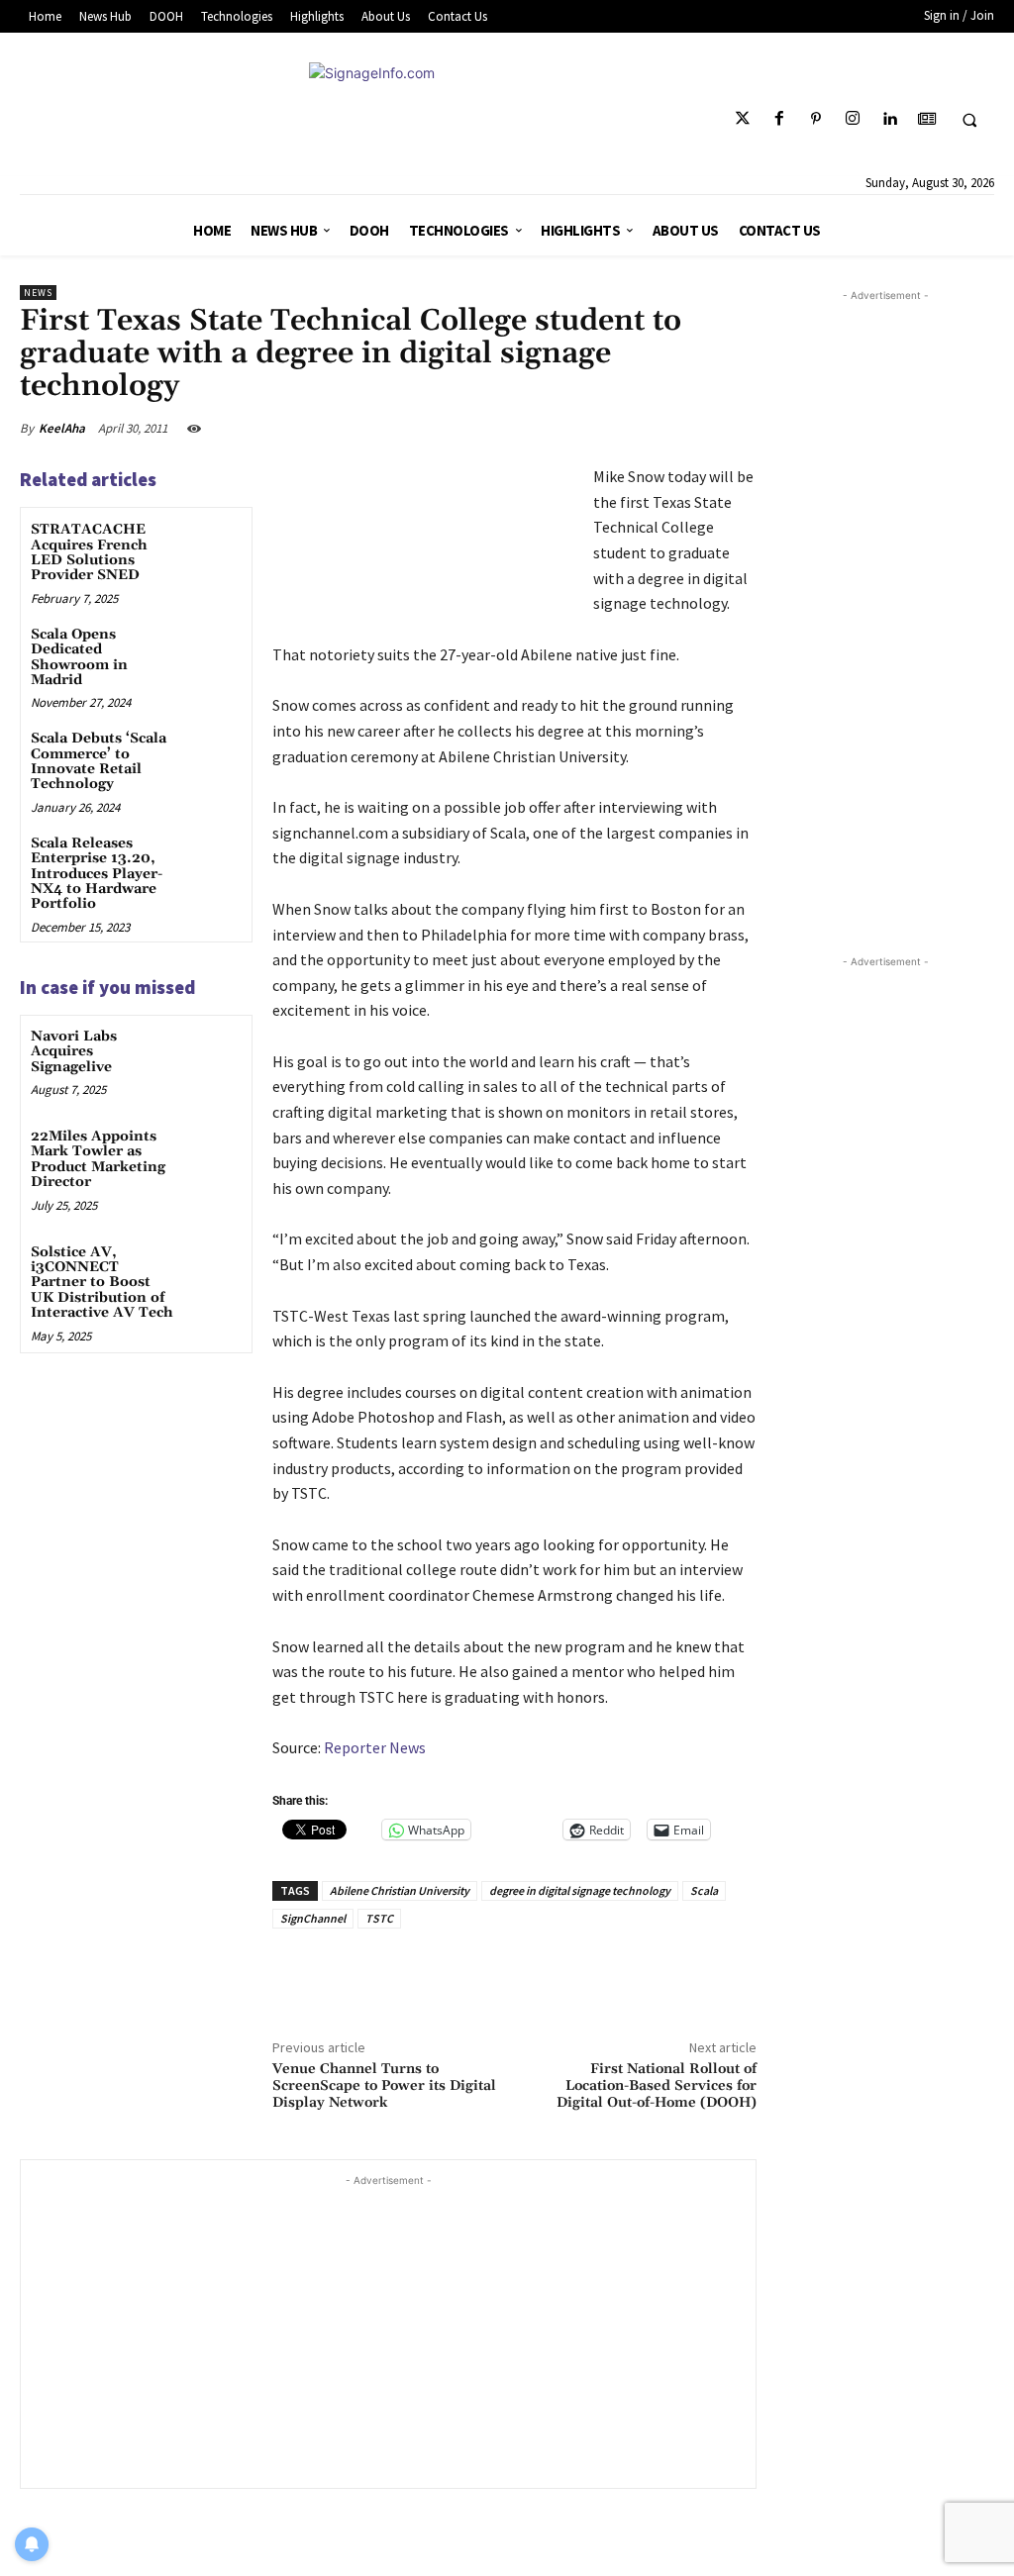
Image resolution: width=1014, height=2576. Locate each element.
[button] (969, 120)
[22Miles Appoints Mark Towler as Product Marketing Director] (213, 1153)
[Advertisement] (388, 2329)
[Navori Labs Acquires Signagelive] (213, 1053)
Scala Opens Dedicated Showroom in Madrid (79, 657)
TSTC (379, 1918)
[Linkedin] (890, 119)
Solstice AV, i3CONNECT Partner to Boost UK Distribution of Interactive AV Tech (102, 1283)
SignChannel (313, 1918)
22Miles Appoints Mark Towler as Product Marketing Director (98, 1159)
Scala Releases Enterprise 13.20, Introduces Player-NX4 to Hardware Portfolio (97, 874)
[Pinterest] (816, 119)
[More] (736, 428)
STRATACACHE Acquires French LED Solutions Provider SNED (89, 552)
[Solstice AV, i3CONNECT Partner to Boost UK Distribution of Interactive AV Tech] (213, 1269)
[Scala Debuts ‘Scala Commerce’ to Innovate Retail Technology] (213, 755)
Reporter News (375, 1747)
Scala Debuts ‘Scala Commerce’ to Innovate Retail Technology (99, 761)
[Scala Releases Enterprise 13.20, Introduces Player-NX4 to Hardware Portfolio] (213, 860)
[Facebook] (779, 119)
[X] (595, 428)
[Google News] (926, 119)
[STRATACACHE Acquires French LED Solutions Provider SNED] (213, 546)
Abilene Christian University (400, 1890)
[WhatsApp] (689, 428)
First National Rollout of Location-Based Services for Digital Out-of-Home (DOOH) (657, 2086)
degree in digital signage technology (580, 1890)
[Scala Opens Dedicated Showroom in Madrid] (213, 651)
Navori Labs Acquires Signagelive (74, 1052)
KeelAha (62, 428)
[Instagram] (853, 119)
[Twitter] (742, 119)
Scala (704, 1890)
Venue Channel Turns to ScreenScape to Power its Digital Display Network (384, 2086)
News (38, 293)
